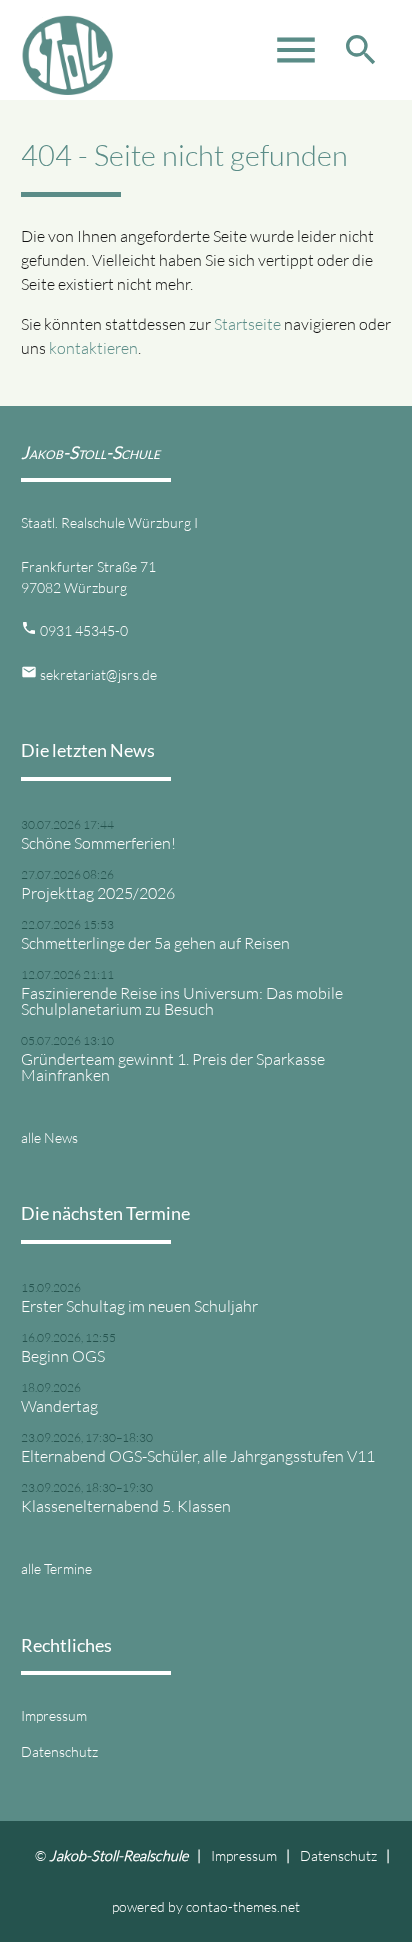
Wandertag (59, 1406)
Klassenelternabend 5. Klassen (126, 1506)
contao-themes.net (243, 1906)
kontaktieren (93, 348)
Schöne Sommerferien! (98, 843)
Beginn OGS (63, 1356)
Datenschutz (59, 1751)
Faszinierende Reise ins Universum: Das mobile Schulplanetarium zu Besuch (182, 1001)
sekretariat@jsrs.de (98, 674)
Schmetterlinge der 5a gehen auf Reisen (155, 943)
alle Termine (56, 1568)
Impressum (54, 1715)
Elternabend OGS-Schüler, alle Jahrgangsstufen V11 (198, 1456)
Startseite (247, 324)
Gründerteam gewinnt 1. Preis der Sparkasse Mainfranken (173, 1067)
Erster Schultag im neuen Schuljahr (139, 1306)
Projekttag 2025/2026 (98, 893)
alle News (49, 1137)
